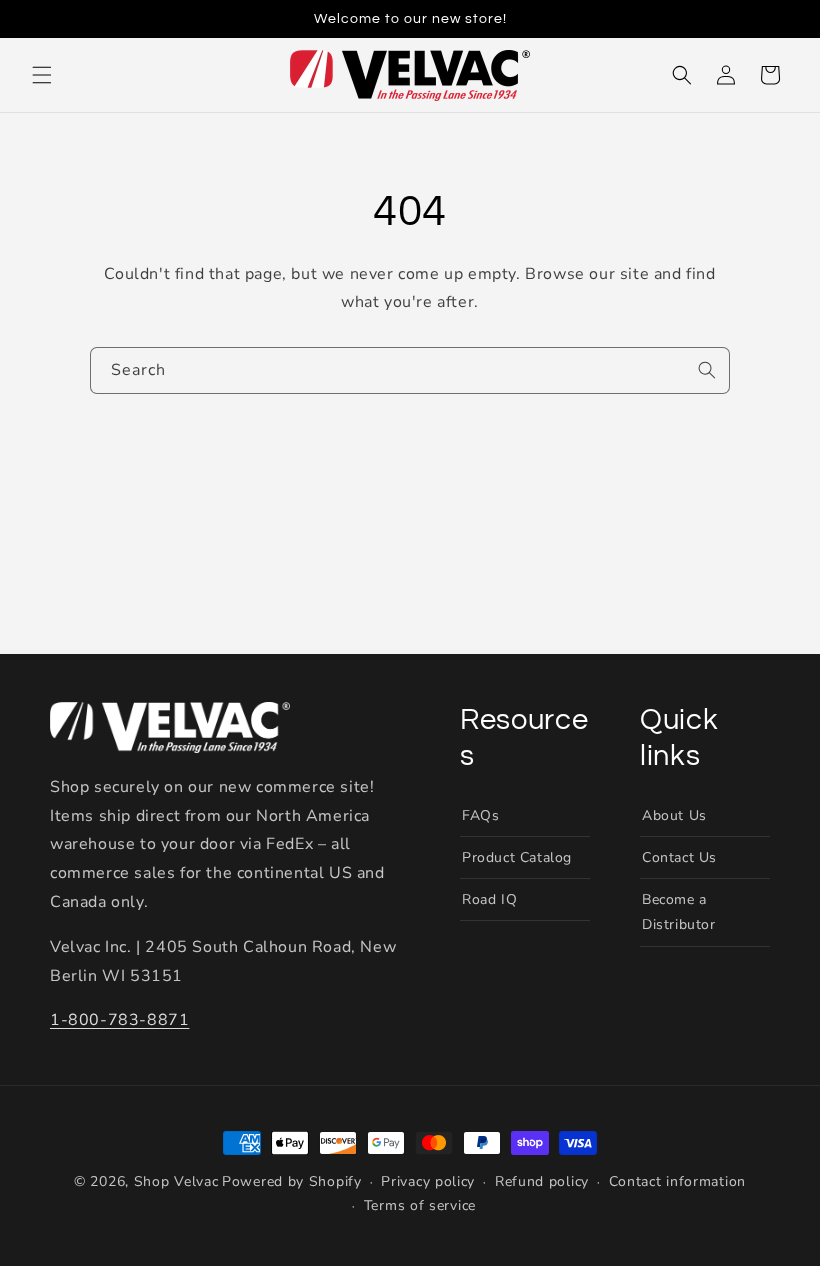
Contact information (677, 1181)
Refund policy (542, 1181)
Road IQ (489, 899)
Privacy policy (428, 1181)
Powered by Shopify (292, 1181)
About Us (674, 815)
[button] (42, 75)
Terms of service (420, 1205)
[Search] (707, 370)
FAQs (480, 815)
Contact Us (679, 857)
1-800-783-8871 (119, 1020)
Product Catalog (517, 857)
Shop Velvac (176, 1181)
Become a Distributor (679, 912)
